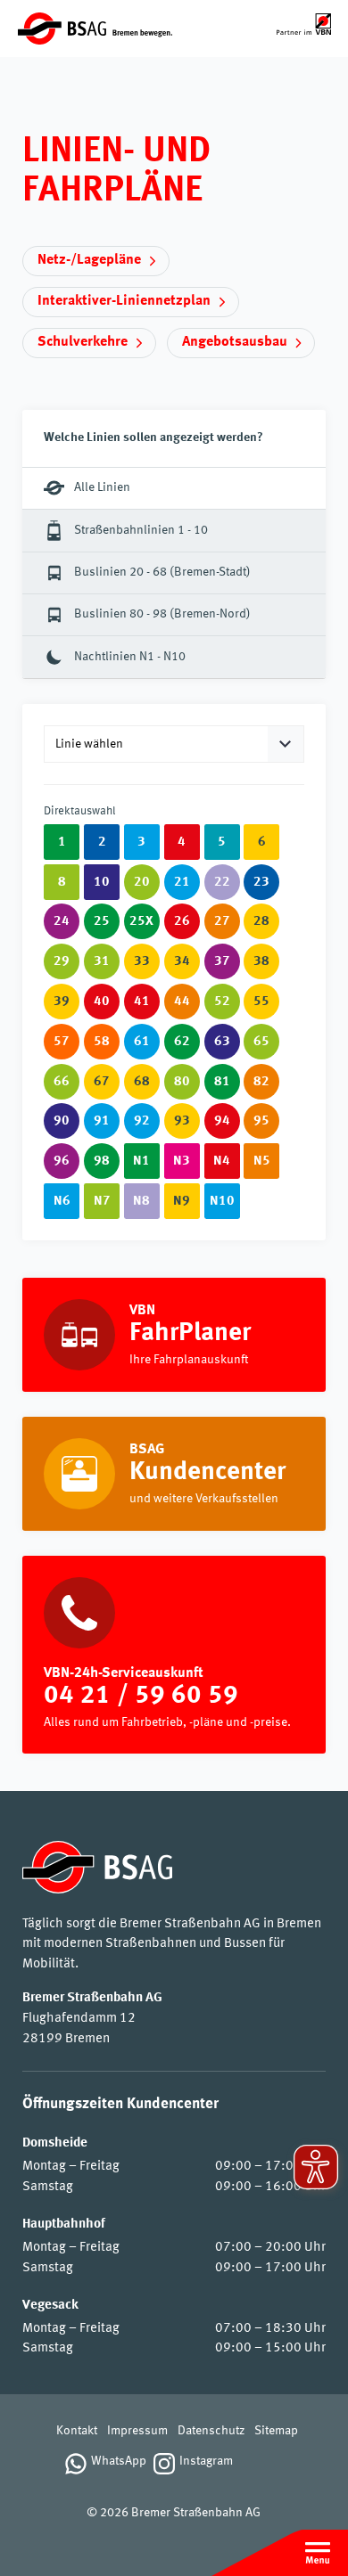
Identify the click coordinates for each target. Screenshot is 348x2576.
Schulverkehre (83, 342)
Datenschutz (211, 2431)
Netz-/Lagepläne (89, 260)
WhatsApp (119, 2462)
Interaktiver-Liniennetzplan (124, 301)
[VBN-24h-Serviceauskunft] (174, 1655)
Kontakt (77, 2431)
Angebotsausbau (235, 342)
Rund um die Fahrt (174, 1474)
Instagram (206, 2462)
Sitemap (276, 2431)
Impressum (137, 2431)
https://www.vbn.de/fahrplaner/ (174, 1335)
